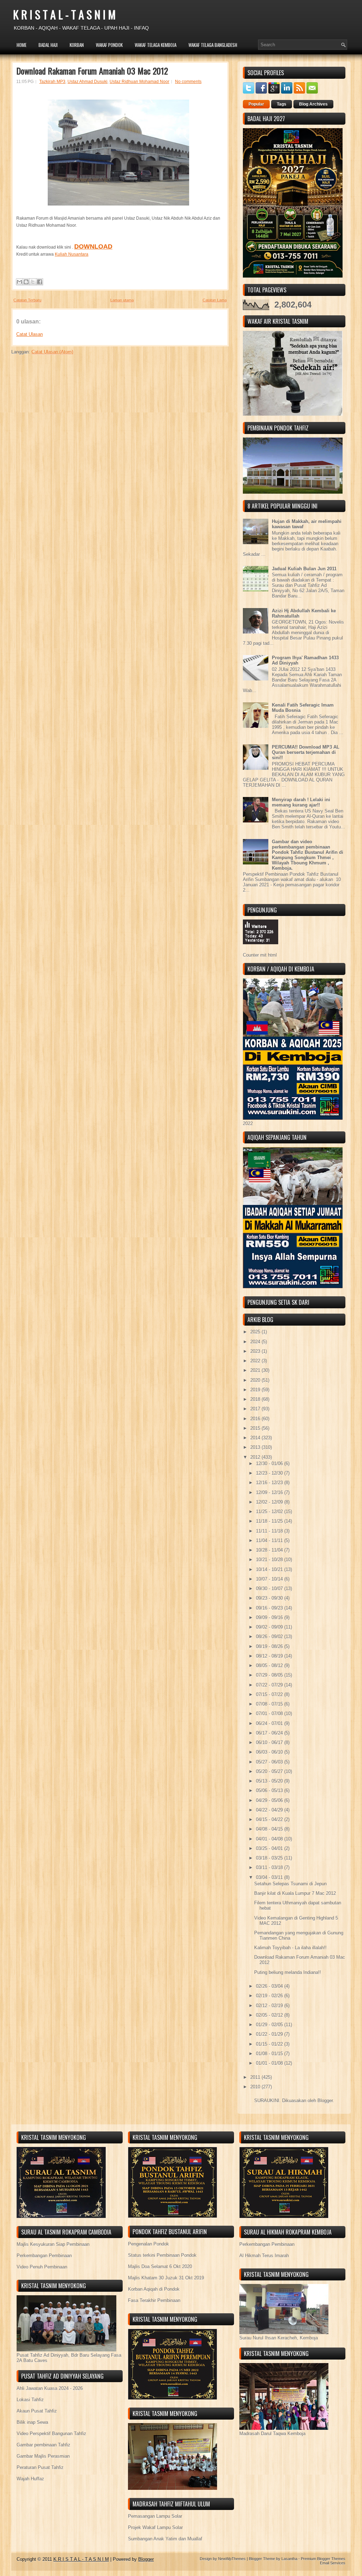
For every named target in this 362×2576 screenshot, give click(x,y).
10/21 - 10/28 (270, 1560)
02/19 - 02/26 (270, 1996)
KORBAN (77, 45)
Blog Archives (313, 104)
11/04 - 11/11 (270, 1540)
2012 (256, 1457)
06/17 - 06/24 (270, 1733)
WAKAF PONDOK (109, 45)
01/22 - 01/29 (270, 2034)
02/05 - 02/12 (270, 2015)
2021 (256, 1370)
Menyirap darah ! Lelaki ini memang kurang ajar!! (301, 802)
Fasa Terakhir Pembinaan (154, 2300)
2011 (256, 2077)
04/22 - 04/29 (270, 1810)
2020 (256, 1380)
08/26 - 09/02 (270, 1637)
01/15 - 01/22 (270, 2044)
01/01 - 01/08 (270, 2063)
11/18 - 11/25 (270, 1521)
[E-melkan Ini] (19, 282)
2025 (256, 1332)
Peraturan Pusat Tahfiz (40, 2467)
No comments (188, 82)
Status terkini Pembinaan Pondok (162, 2255)
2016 (256, 1419)
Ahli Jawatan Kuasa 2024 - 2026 (50, 2388)
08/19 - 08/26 (270, 1646)
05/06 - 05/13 (270, 1790)
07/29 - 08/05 (270, 1675)
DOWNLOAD (93, 246)
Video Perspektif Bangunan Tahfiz (51, 2434)
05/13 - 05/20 (270, 1781)
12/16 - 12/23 (270, 1483)
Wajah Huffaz (30, 2479)
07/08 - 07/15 (270, 1704)
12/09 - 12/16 (270, 1492)
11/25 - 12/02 (270, 1512)
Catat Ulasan (30, 334)
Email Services (333, 2563)
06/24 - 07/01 (270, 1723)
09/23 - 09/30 (270, 1598)
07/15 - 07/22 (270, 1694)
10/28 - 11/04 (270, 1550)
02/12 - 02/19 (270, 2006)
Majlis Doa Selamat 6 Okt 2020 (160, 2266)
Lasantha (289, 2559)
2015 (256, 1428)
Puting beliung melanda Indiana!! (288, 1972)
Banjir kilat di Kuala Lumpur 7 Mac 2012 (295, 1893)
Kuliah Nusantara (72, 254)
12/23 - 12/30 (270, 1473)
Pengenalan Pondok (148, 2244)
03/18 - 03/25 (270, 1858)
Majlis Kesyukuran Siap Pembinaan (53, 2244)
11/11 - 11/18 (270, 1531)
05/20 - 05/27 (270, 1771)
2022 (256, 1361)
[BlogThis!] (26, 282)
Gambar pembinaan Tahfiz (43, 2445)
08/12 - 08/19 (270, 1656)
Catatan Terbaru (27, 300)
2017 (256, 1409)
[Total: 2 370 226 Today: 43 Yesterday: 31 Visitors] (261, 950)
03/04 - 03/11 (270, 1877)
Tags (282, 104)
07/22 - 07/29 (270, 1685)
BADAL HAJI (48, 45)
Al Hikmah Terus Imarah (264, 2256)
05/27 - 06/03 (270, 1762)
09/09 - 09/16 (270, 1617)
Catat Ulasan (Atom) (52, 352)
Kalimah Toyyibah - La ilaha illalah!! (290, 1948)
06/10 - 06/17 (270, 1742)
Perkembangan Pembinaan (44, 2256)
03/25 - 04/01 (270, 1848)
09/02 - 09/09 (270, 1627)
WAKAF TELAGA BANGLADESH (213, 45)
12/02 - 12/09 (270, 1502)
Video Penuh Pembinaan (42, 2267)
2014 (256, 1438)
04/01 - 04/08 (270, 1839)
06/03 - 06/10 (270, 1752)
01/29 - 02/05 (270, 2025)
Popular (256, 104)
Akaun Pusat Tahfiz (37, 2411)
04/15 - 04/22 (270, 1819)
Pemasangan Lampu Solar (155, 2516)
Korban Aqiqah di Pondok (154, 2289)
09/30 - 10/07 (270, 1589)
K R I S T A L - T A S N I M (64, 14)
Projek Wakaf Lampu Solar (155, 2527)
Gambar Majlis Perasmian (43, 2456)
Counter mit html (260, 955)
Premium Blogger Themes (323, 2559)
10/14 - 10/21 (270, 1569)
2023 (256, 1351)
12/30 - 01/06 (270, 1463)
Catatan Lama (215, 300)
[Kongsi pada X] (33, 282)
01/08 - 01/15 (270, 2054)
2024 (256, 1342)
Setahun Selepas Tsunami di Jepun (290, 1884)
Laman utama (122, 300)
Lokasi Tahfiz (30, 2400)
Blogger (325, 2101)
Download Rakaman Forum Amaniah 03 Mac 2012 (92, 71)
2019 (256, 1390)
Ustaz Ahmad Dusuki (87, 82)
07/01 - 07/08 (270, 1714)
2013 (256, 1447)
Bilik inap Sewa (32, 2422)
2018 (256, 1399)
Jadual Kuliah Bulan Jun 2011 (304, 569)
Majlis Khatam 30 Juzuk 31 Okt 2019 (166, 2278)
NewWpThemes (232, 2559)
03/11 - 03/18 (270, 1867)
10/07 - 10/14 (270, 1579)
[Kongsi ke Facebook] (40, 282)
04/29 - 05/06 (270, 1800)
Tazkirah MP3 (52, 82)
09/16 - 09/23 (270, 1608)
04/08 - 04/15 (270, 1829)
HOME (22, 45)
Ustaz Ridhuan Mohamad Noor (139, 82)
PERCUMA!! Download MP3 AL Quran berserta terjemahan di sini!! (306, 752)
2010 (256, 2087)
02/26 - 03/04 (270, 1986)
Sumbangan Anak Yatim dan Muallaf (165, 2539)
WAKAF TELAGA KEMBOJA (156, 45)
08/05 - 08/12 (270, 1665)
